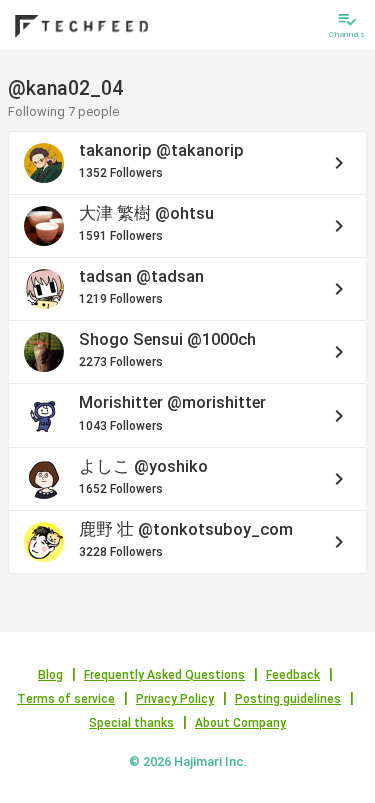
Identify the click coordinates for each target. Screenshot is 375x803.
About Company (240, 723)
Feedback (293, 675)
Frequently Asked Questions (164, 675)
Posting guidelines (288, 699)
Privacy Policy (175, 699)
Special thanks (131, 723)
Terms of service (66, 699)
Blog (50, 675)
